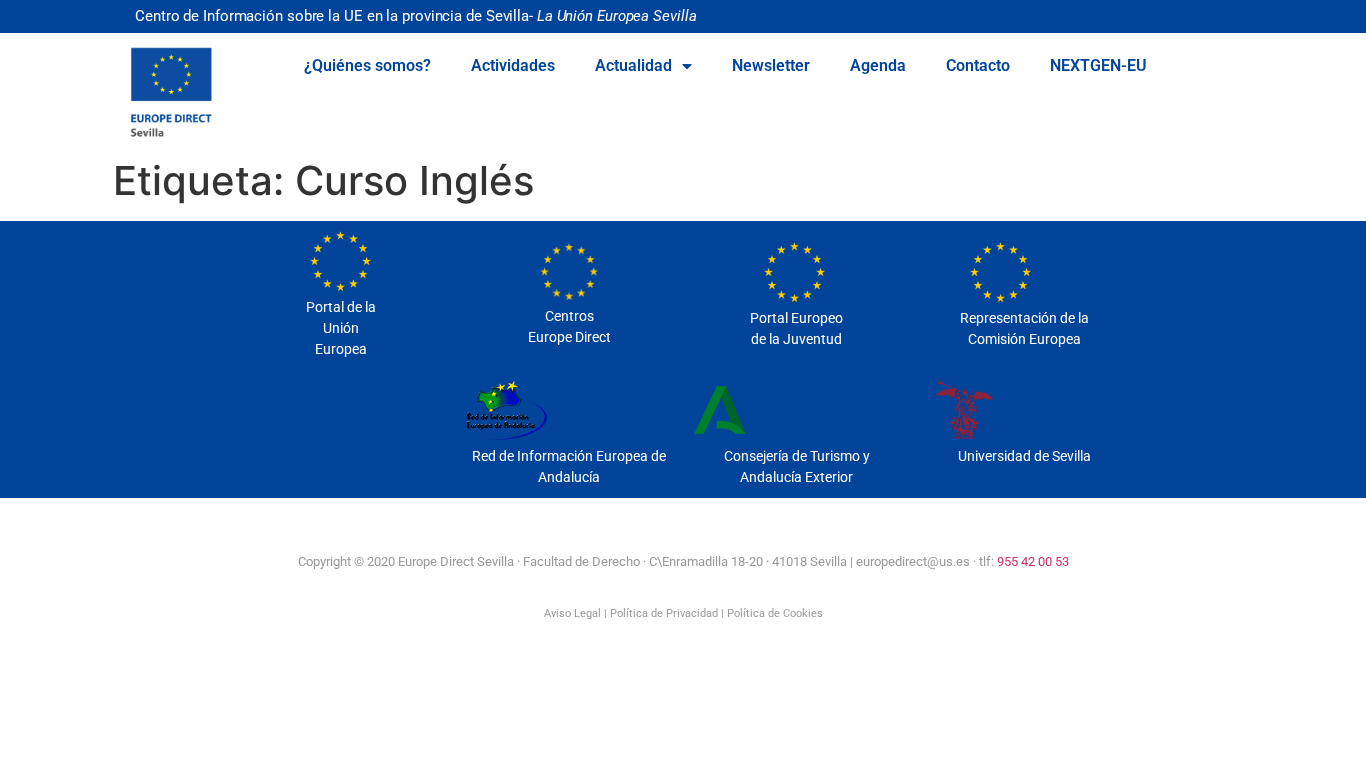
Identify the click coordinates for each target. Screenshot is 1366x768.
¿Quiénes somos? (367, 65)
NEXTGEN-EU (1098, 65)
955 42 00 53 (1033, 561)
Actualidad (633, 65)
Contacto (978, 65)
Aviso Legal (572, 613)
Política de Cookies (775, 613)
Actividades (513, 65)
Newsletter (771, 65)
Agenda (878, 65)
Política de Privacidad (664, 613)
